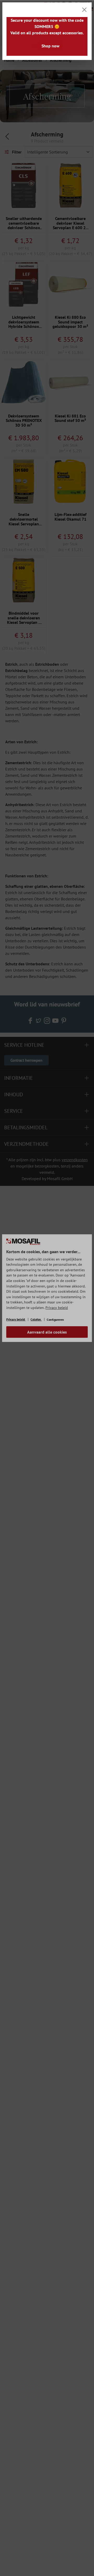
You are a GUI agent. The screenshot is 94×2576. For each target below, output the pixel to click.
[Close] (84, 10)
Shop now (51, 46)
